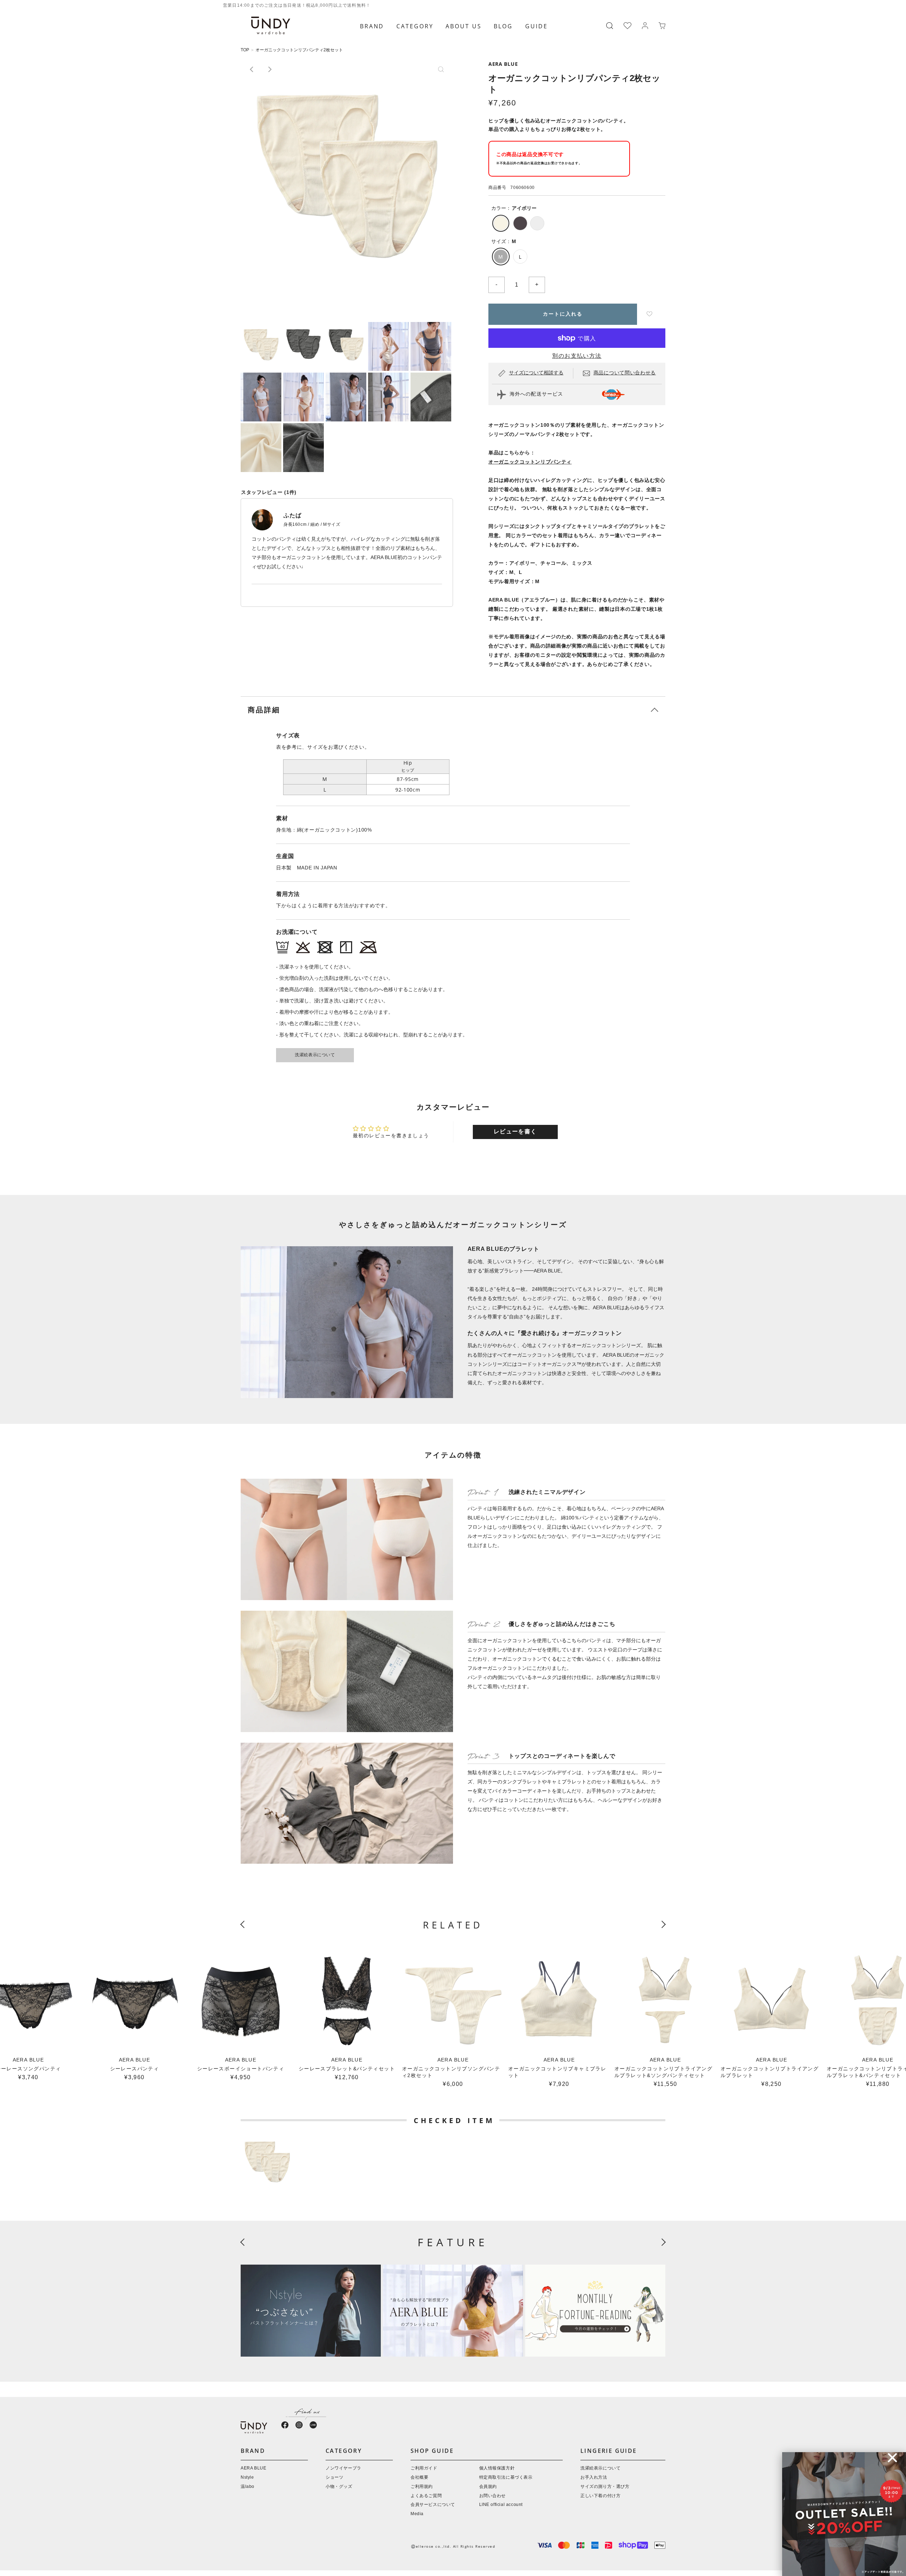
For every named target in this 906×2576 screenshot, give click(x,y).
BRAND (372, 26)
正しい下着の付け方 (600, 2496)
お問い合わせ (493, 2496)
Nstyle (247, 2477)
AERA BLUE (503, 64)
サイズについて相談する (536, 373)
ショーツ (334, 2477)
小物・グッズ (339, 2487)
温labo (248, 2487)
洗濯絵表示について (315, 1055)
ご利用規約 (422, 2487)
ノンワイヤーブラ (343, 2468)
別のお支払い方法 (577, 356)
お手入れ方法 (594, 2477)
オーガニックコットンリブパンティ (530, 462)
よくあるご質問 (426, 2496)
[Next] (269, 69)
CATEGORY (415, 26)
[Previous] (252, 69)
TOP (245, 50)
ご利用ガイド (424, 2468)
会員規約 (488, 2487)
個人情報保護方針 (497, 2468)
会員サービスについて (433, 2505)
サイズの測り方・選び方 (605, 2487)
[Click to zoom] (347, 164)
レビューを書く (515, 1132)
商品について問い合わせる (625, 373)
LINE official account (501, 2505)
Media (417, 2514)
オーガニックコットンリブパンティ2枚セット (299, 50)
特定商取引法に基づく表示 (506, 2477)
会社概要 (419, 2477)
